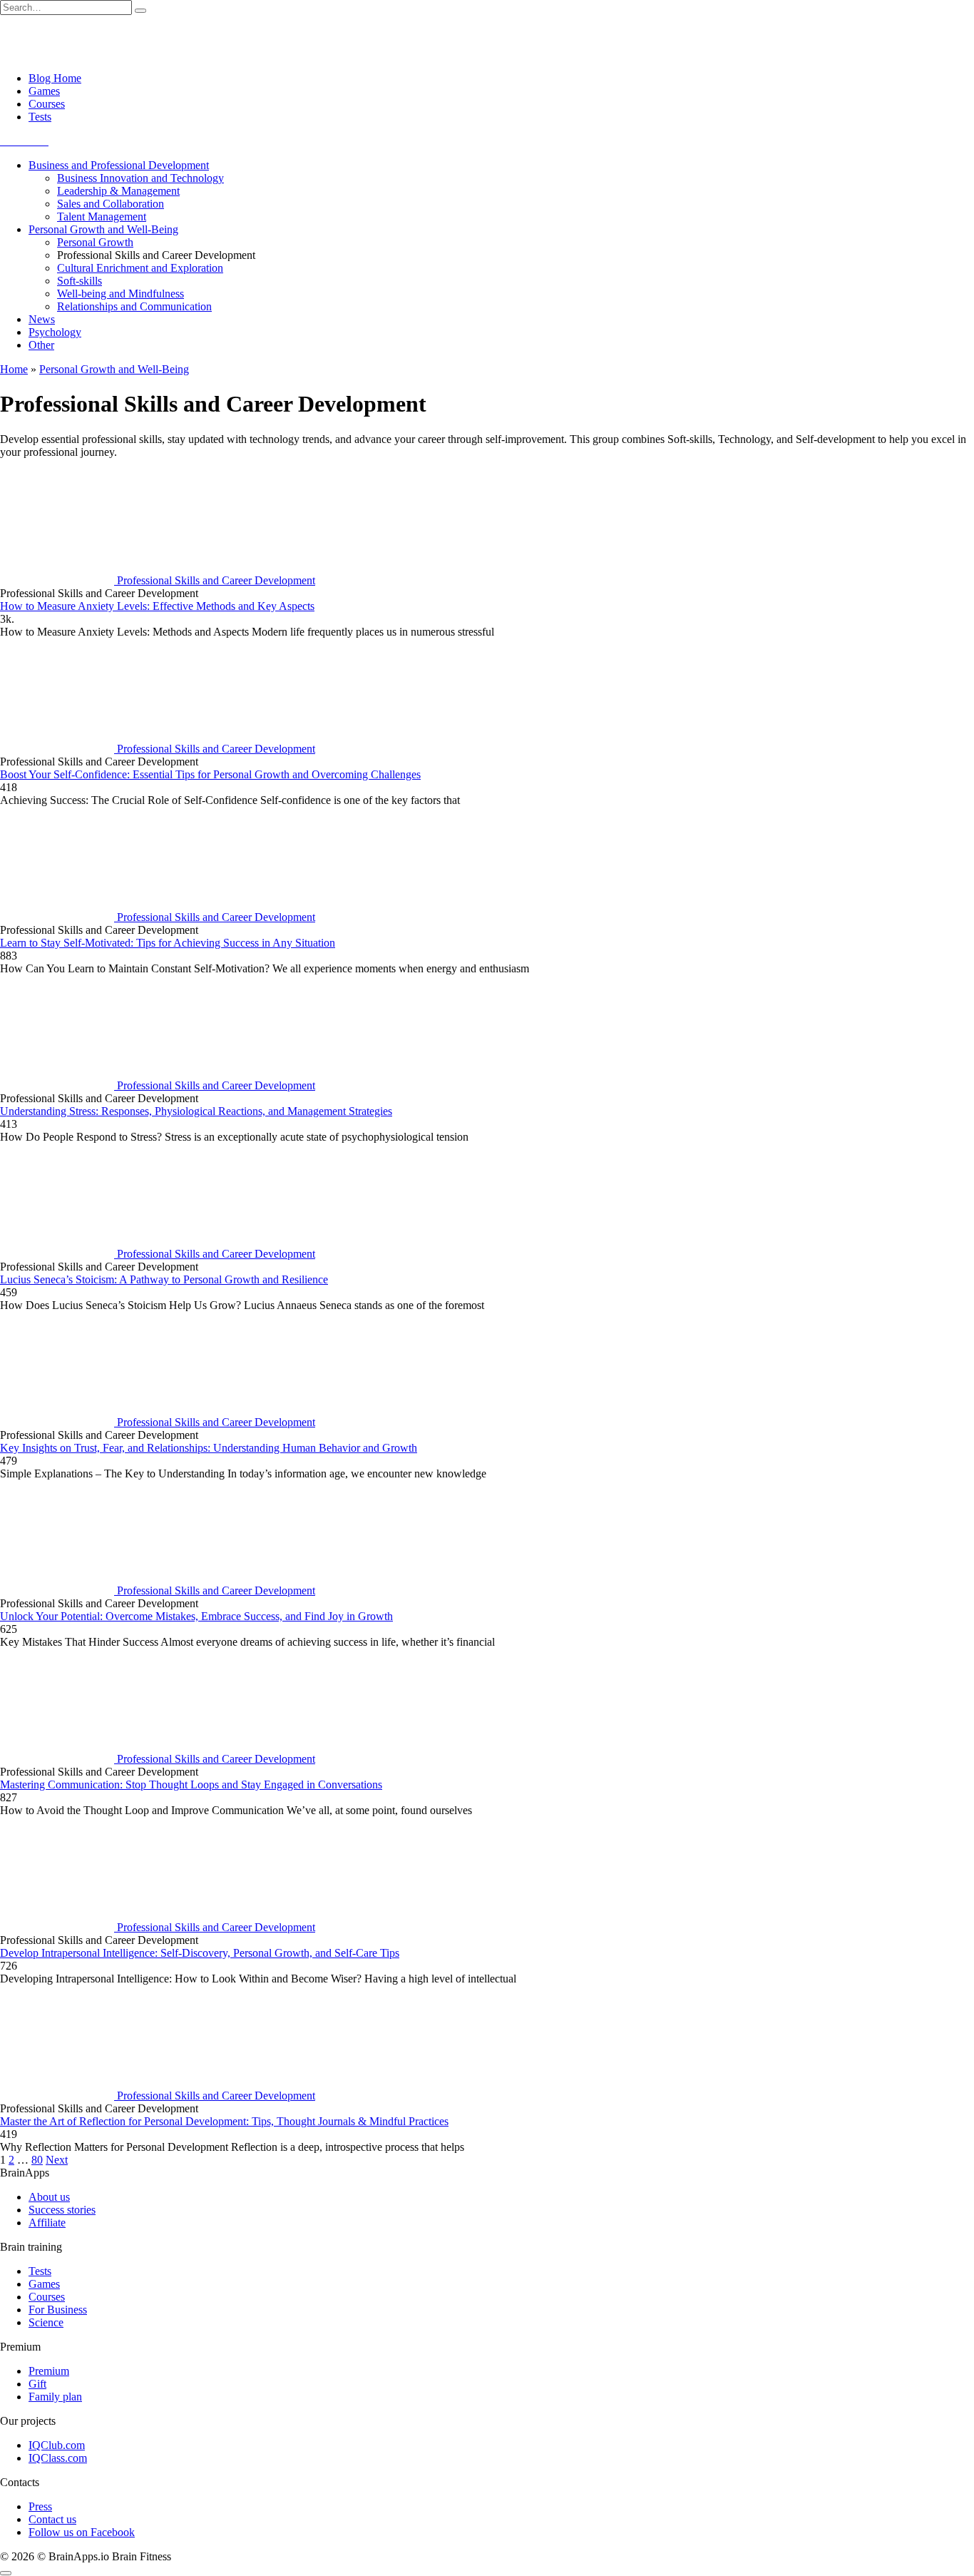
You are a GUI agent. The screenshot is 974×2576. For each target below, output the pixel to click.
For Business (58, 2310)
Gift (37, 2384)
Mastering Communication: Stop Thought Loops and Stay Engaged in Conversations (191, 1785)
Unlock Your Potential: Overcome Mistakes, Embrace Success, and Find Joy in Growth (196, 1616)
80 (37, 2160)
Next (57, 2160)
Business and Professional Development (119, 165)
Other (41, 345)
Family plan (55, 2397)
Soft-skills (80, 281)
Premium (49, 2371)
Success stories (62, 2210)
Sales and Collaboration (111, 204)
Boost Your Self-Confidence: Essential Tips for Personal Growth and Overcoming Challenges (210, 774)
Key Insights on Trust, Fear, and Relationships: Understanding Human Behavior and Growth (209, 1448)
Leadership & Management (118, 191)
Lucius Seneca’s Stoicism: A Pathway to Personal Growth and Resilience (164, 1279)
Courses (47, 104)
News (42, 319)
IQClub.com (57, 2445)
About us (49, 2197)
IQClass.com (58, 2458)
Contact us (52, 2519)
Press (40, 2506)
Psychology (55, 332)
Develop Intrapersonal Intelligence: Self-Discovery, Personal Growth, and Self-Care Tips (200, 1953)
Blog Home (55, 78)
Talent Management (102, 217)
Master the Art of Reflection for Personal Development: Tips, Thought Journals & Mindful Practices (224, 2121)
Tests (40, 117)
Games (44, 91)
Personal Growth (95, 242)
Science (46, 2322)
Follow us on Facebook (82, 2532)
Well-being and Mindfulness (121, 294)
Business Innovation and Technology (140, 178)
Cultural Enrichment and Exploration (140, 268)
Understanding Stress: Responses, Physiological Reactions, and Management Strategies (196, 1111)
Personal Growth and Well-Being (103, 229)
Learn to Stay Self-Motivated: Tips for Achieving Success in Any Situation (168, 943)
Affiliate (47, 2223)
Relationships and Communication (134, 306)
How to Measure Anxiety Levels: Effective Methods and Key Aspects (157, 606)
